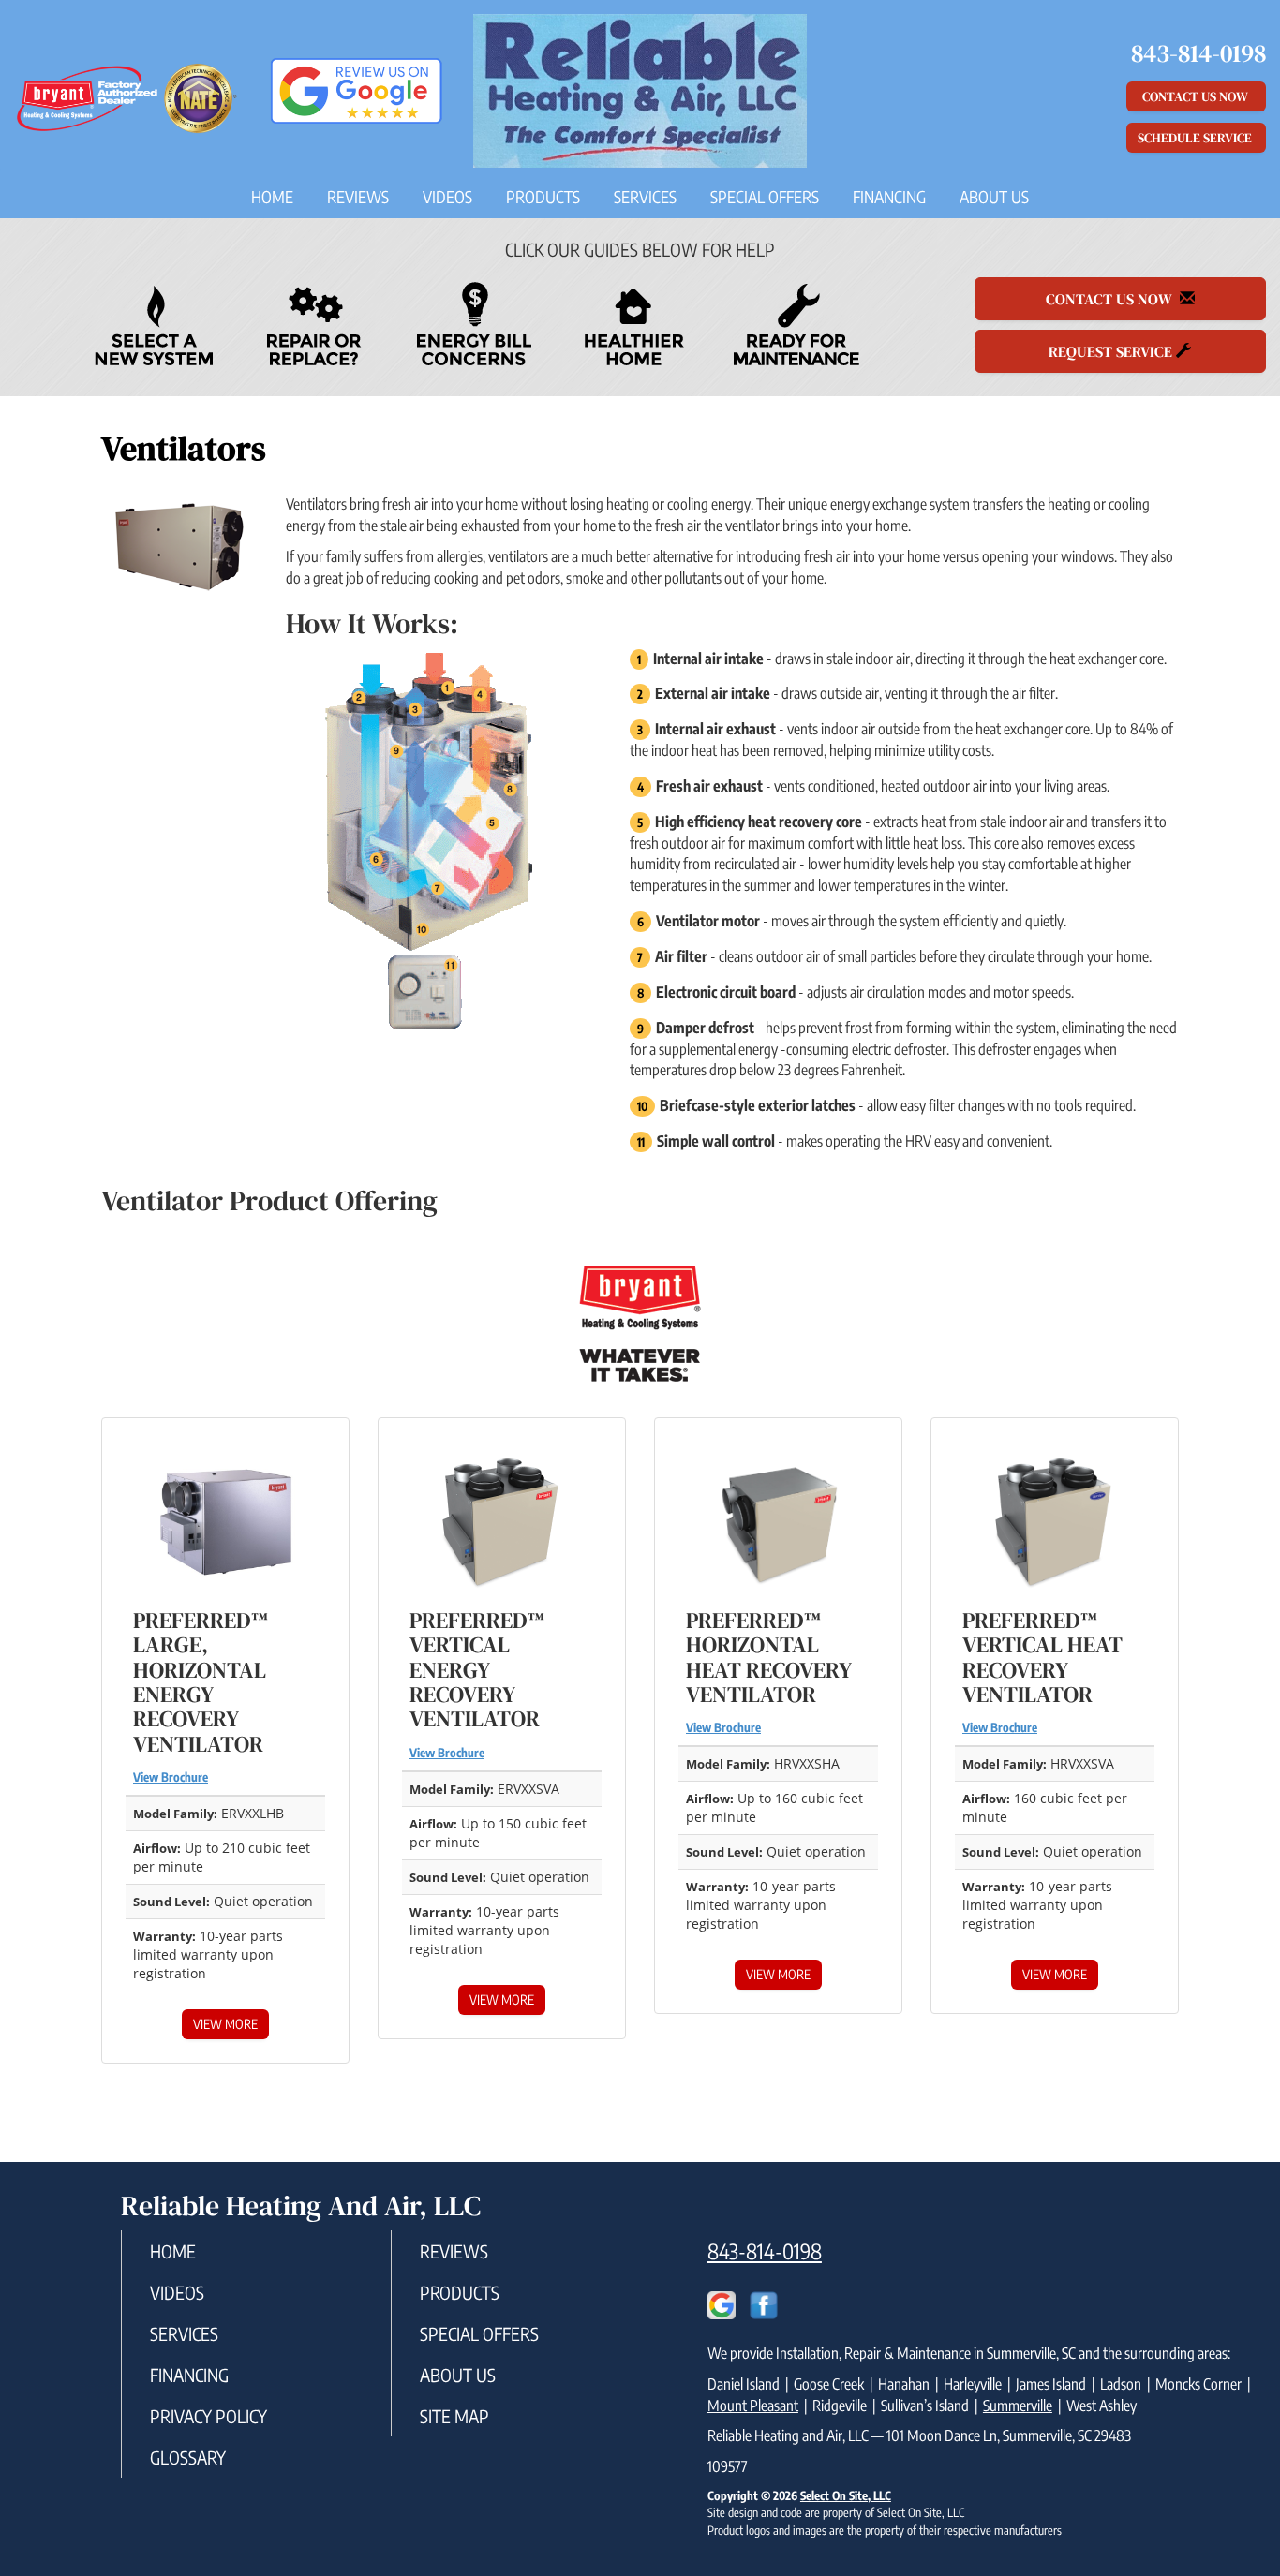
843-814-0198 (765, 2251)
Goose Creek (829, 2384)
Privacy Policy (208, 2416)
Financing (889, 197)
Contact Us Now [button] (1197, 96)
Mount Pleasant (753, 2406)
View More (225, 2024)
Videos (447, 197)
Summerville (1018, 2406)
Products (543, 197)
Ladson (1121, 2384)
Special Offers (765, 197)
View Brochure (171, 1777)
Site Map (454, 2416)
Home (272, 197)
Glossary (188, 2457)
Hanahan (904, 2384)
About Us (994, 197)
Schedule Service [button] (1196, 138)
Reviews (358, 197)
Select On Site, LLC (846, 2495)
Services (645, 197)
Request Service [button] (1112, 351)
